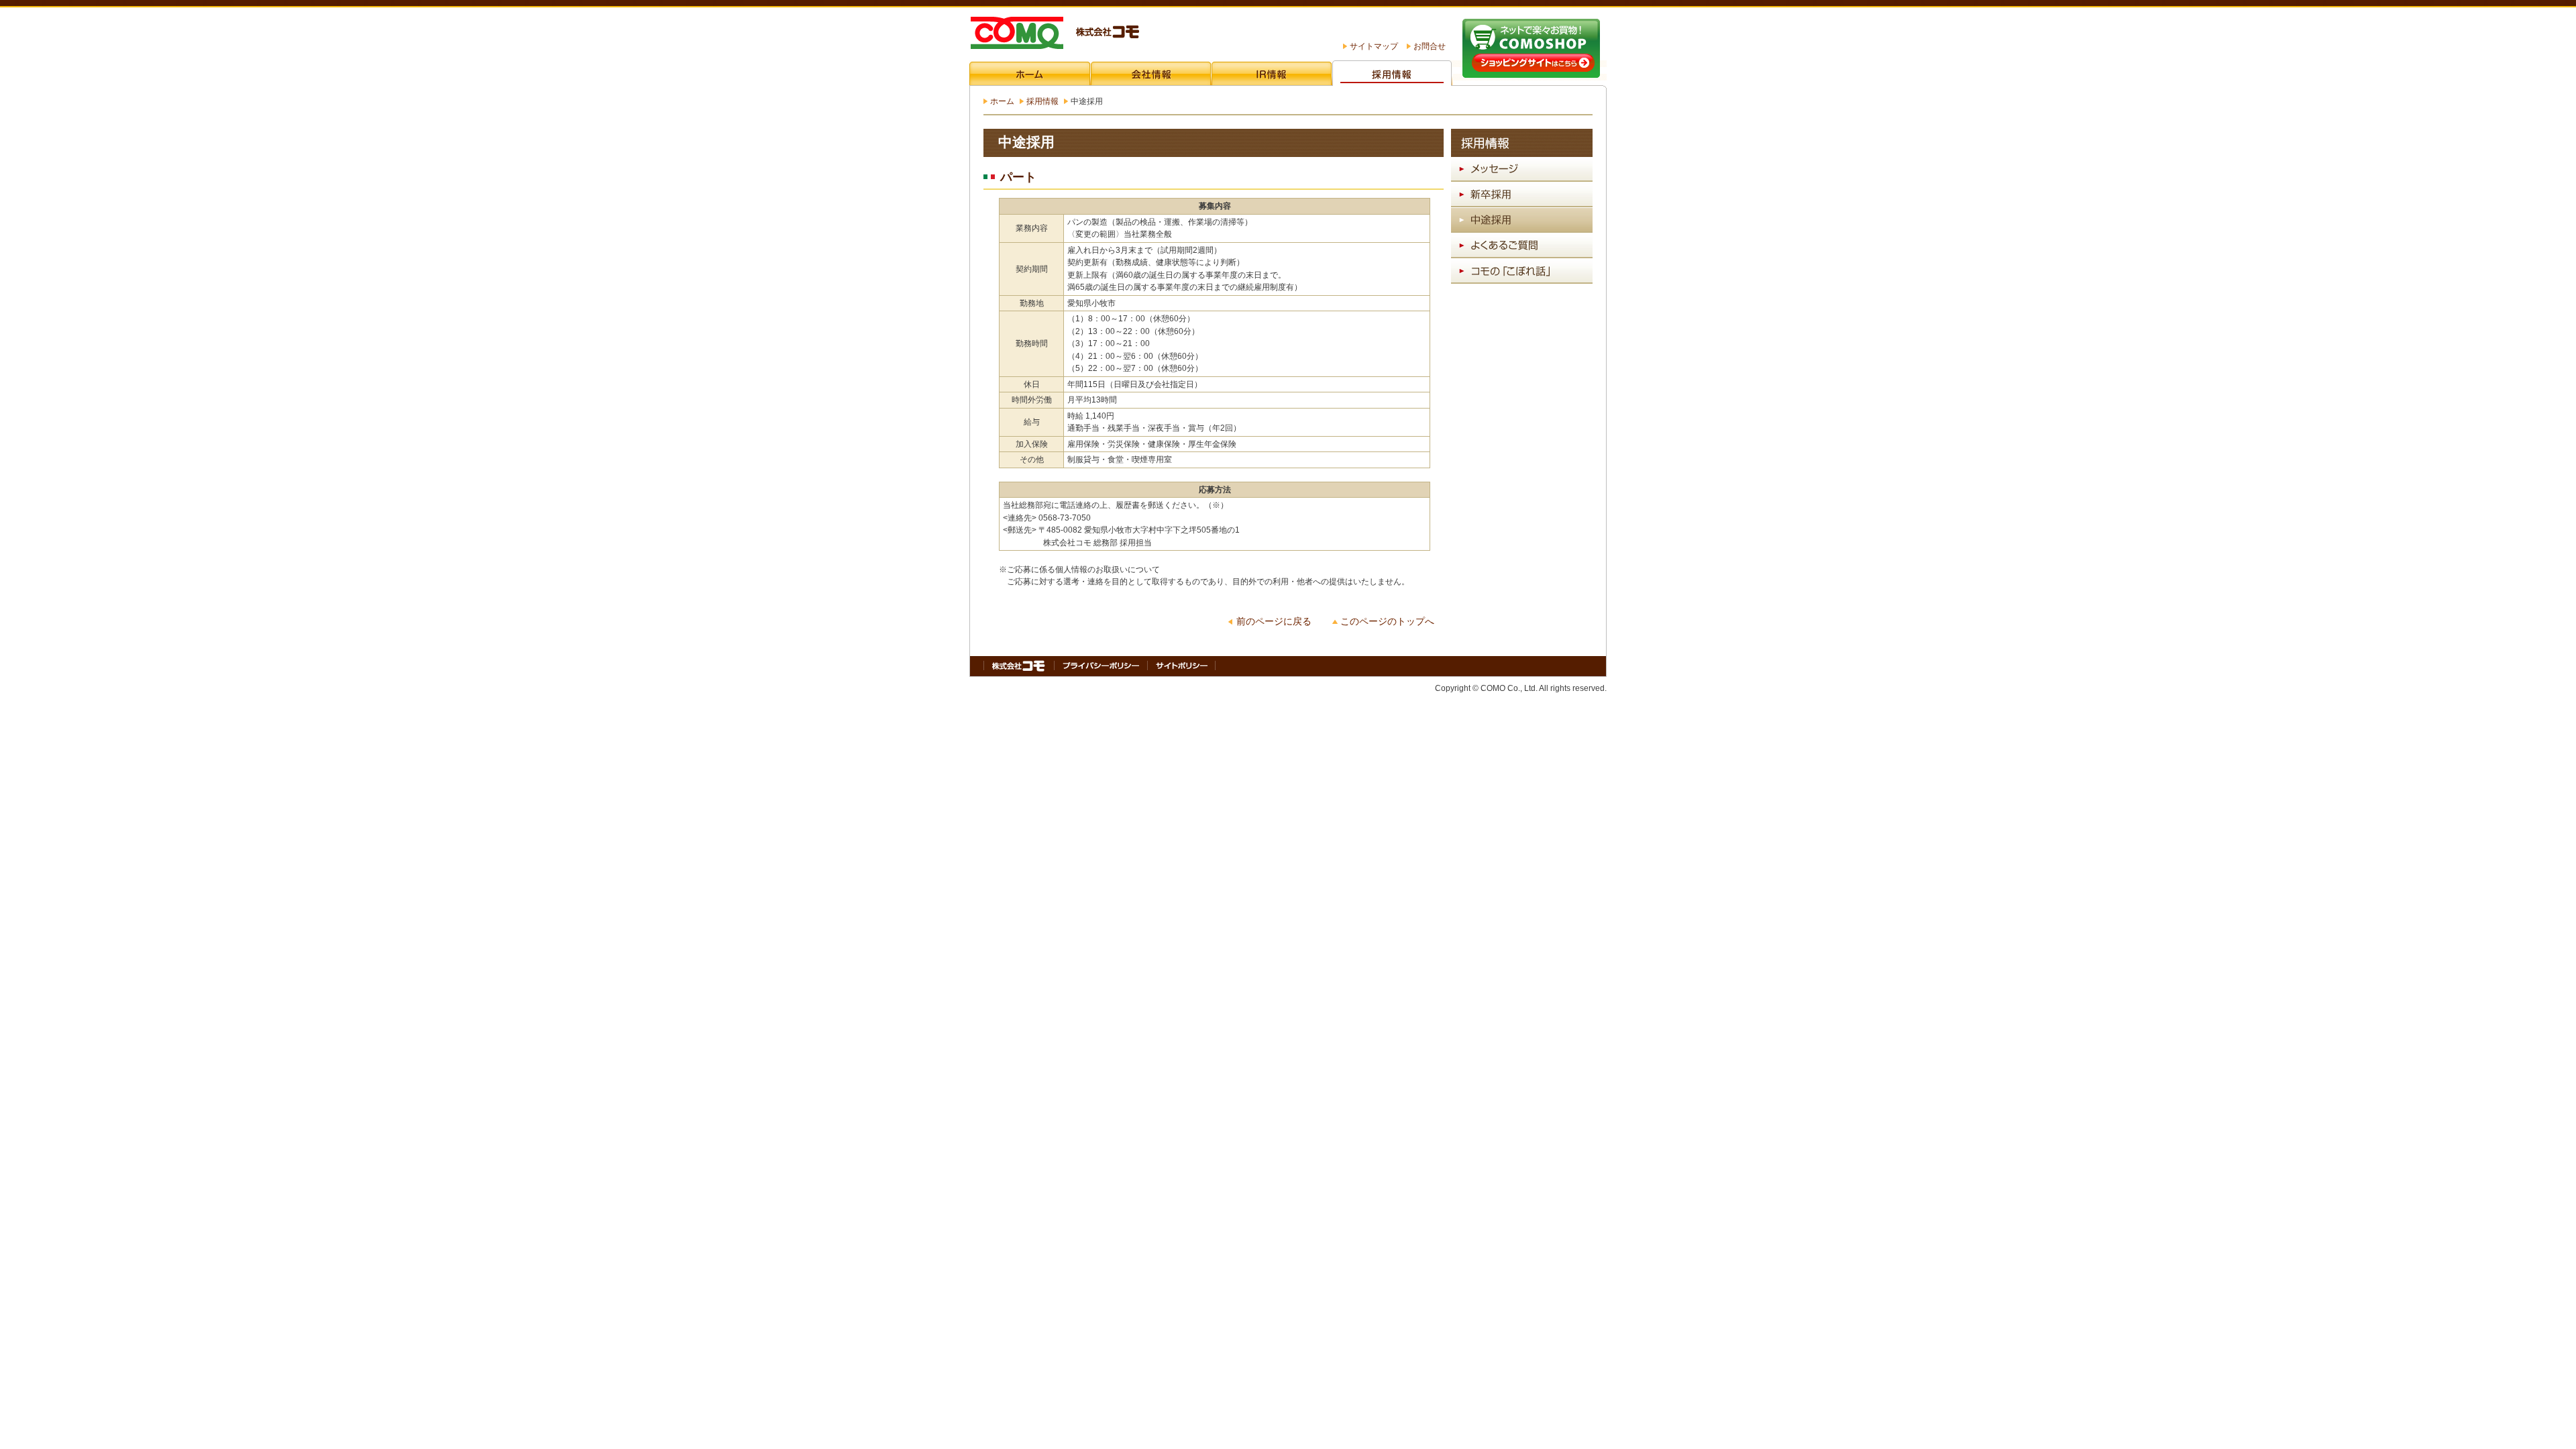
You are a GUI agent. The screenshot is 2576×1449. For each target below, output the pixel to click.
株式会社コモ (1054, 34)
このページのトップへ (1387, 622)
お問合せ (1430, 46)
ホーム (1002, 101)
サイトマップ (1374, 46)
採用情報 (1042, 101)
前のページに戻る (1274, 622)
